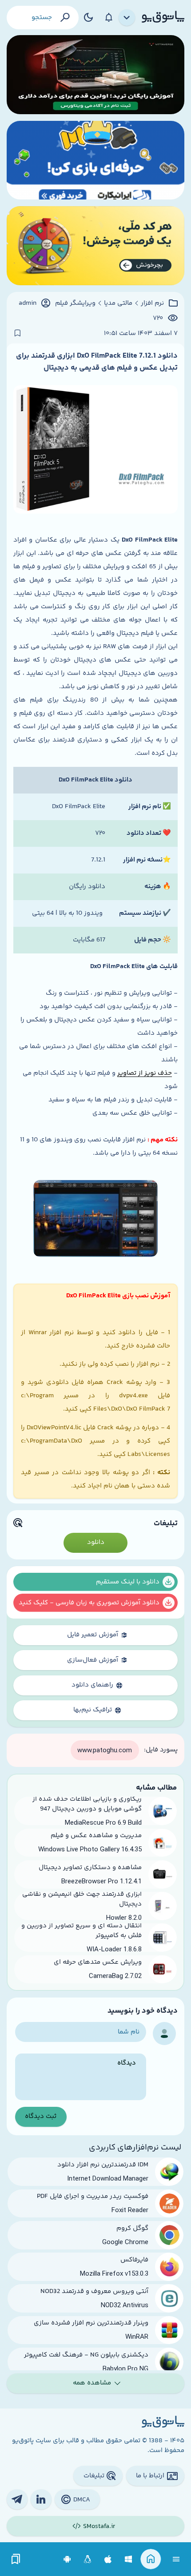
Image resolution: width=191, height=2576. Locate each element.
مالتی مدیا (118, 303)
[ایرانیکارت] (95, 160)
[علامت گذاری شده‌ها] (16, 2559)
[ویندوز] (129, 2559)
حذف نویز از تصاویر (145, 1073)
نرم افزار (152, 303)
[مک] (108, 2559)
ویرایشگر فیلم (75, 303)
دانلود (96, 1542)
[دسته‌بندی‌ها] (127, 18)
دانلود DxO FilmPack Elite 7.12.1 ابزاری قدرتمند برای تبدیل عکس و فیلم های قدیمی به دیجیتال (97, 362)
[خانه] (151, 2559)
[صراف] (95, 246)
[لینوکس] (88, 2559)
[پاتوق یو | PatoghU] (163, 17)
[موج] (95, 75)
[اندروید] (67, 2559)
